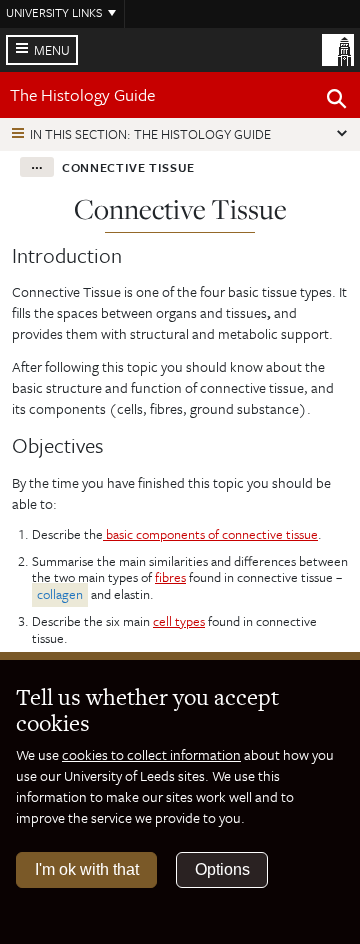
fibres (170, 577)
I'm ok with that (87, 869)
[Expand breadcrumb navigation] (37, 167)
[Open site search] (337, 102)
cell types (179, 621)
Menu (52, 50)
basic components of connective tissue (210, 534)
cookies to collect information (151, 754)
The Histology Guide (82, 94)
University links (54, 12)
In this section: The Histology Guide (150, 134)
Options (222, 869)
